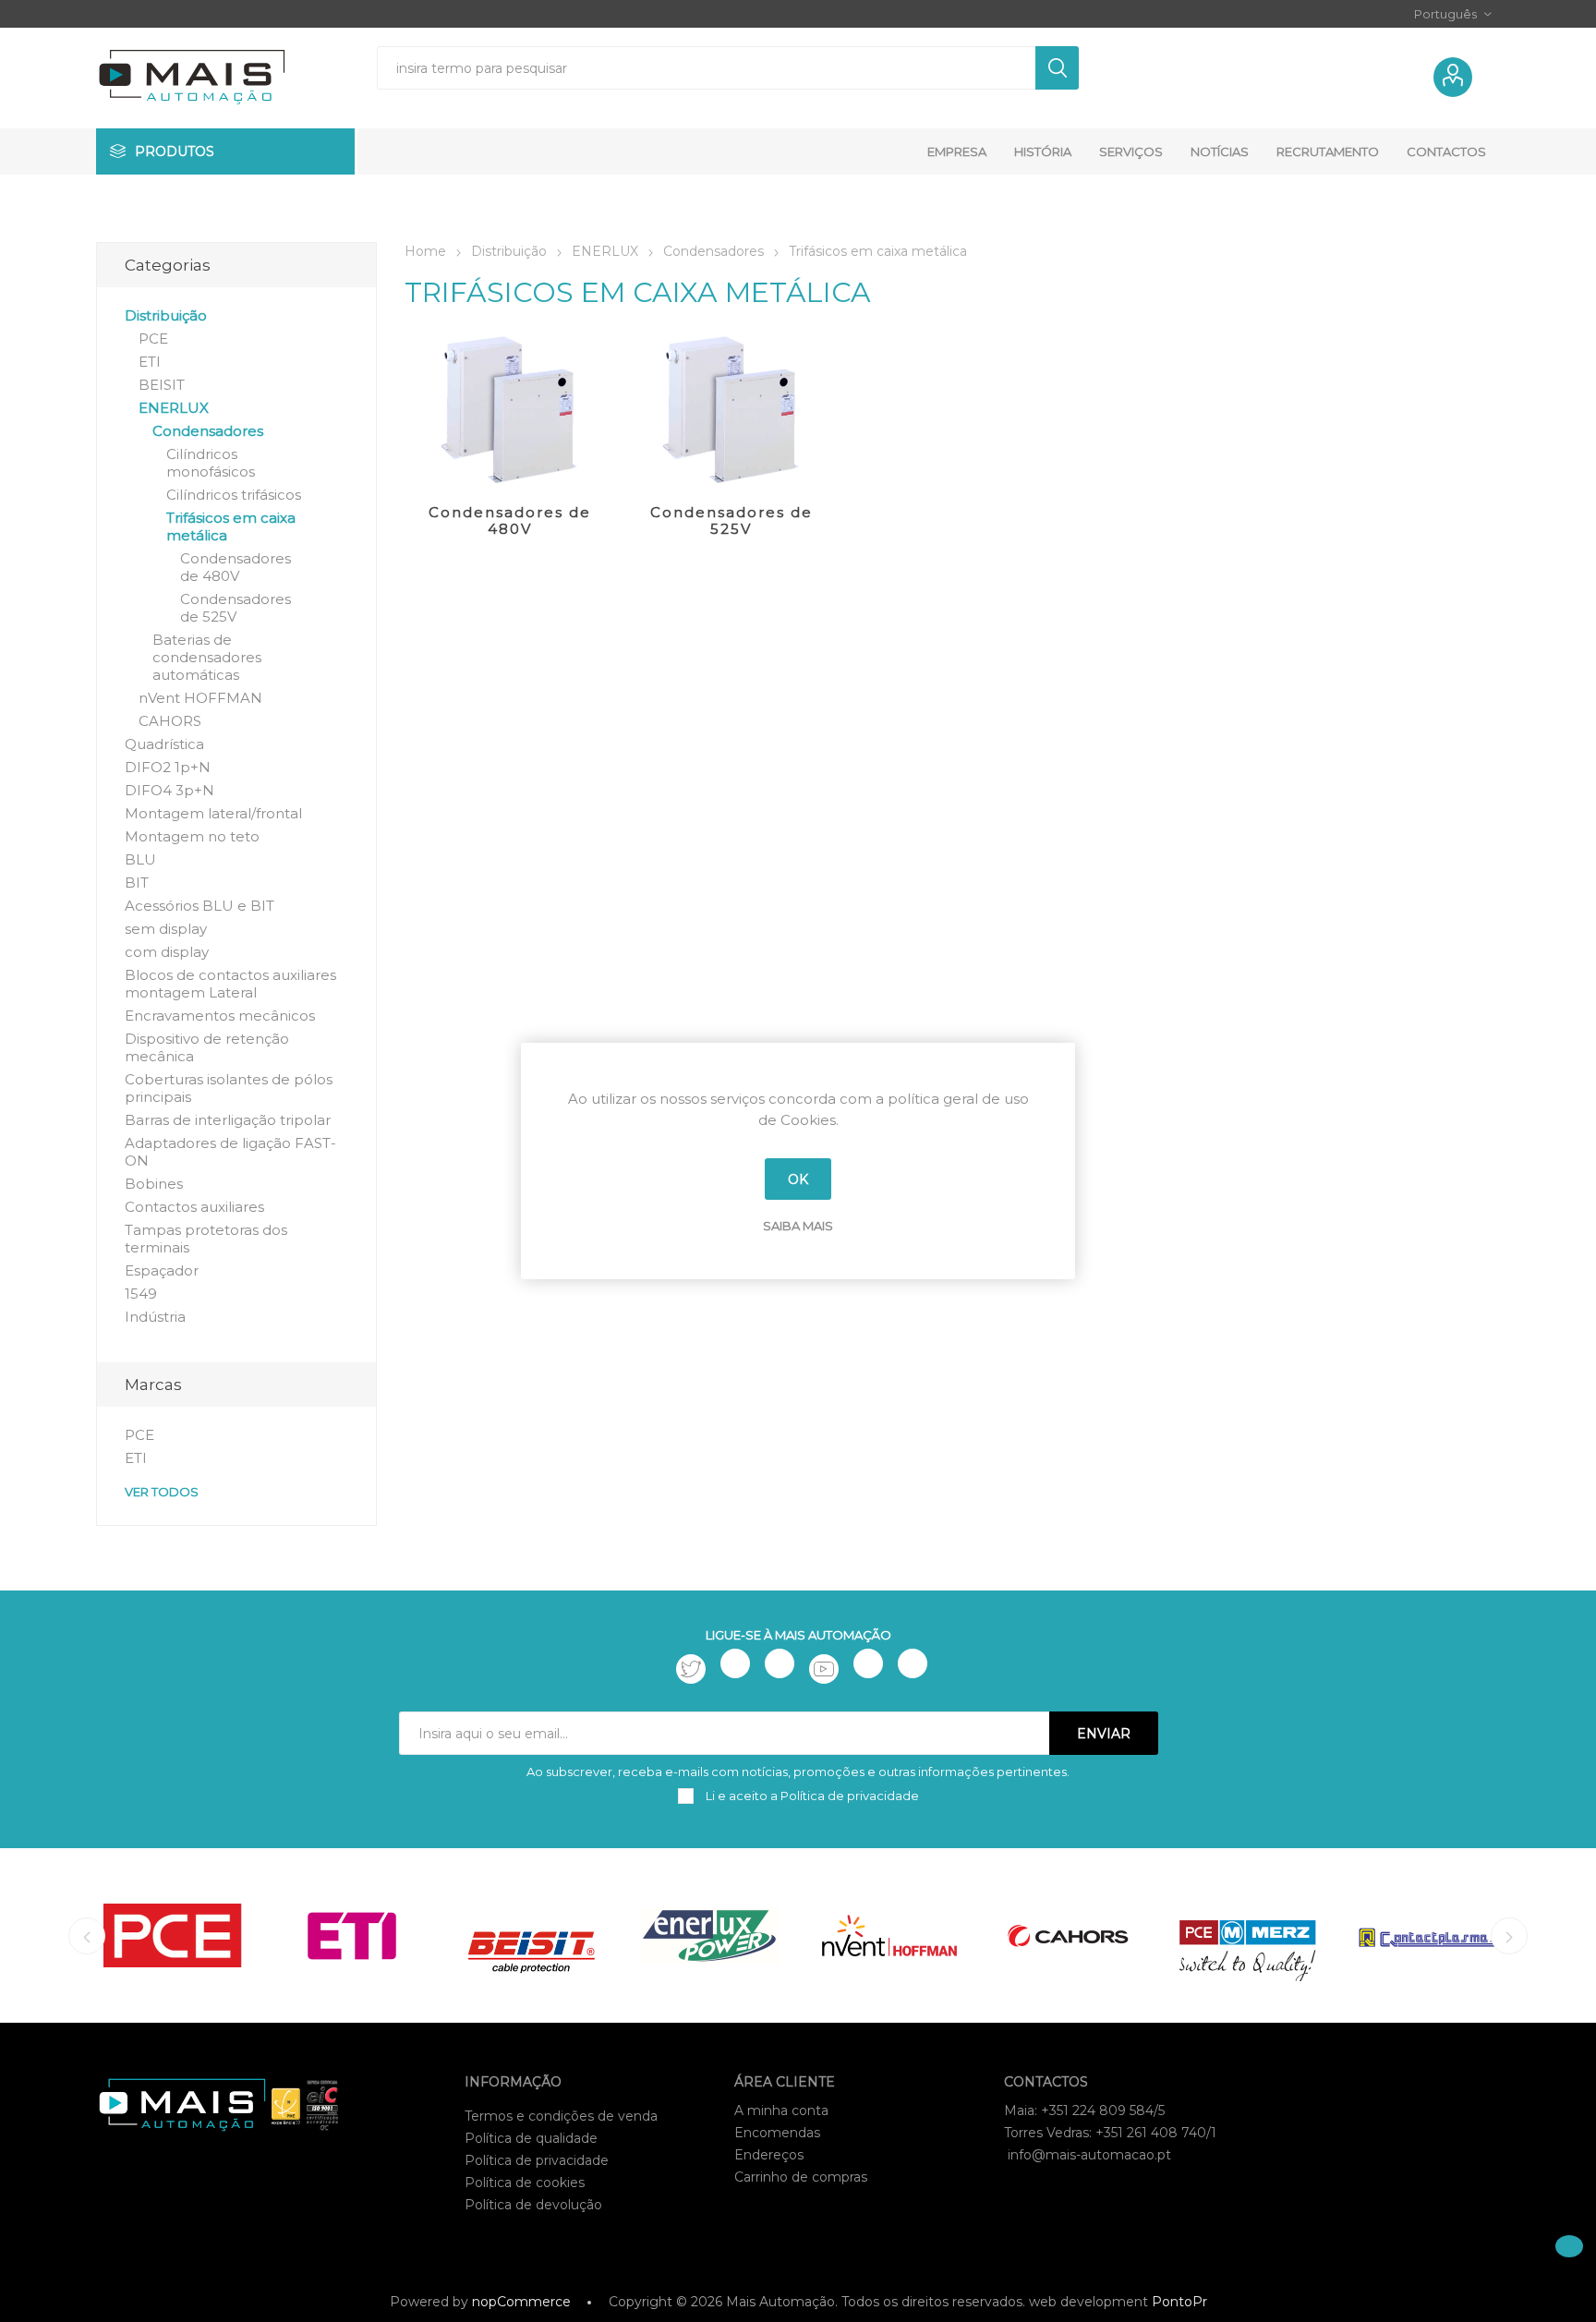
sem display (166, 929)
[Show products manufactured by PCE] (173, 1935)
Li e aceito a (811, 1796)
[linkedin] (868, 1663)
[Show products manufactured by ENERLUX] (710, 1935)
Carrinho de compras (801, 2177)
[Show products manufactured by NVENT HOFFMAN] (889, 1935)
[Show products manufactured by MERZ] (1248, 1935)
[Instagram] (780, 1663)
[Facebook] (735, 1663)
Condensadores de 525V (731, 520)
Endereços (769, 2155)
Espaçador (162, 1270)
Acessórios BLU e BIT (199, 906)
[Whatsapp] (913, 1663)
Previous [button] (87, 1936)
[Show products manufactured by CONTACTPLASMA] (1427, 1935)
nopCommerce (521, 2302)
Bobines (154, 1184)
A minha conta (781, 2110)
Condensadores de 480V (510, 520)
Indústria (155, 1317)
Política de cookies (525, 2183)
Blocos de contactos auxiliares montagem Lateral (230, 984)
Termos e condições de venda (561, 2116)
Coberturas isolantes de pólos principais (229, 1088)
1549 (141, 1294)
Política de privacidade (537, 2160)
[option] (173, 1935)
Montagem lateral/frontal (213, 813)
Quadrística (164, 744)
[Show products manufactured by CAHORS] (1069, 1935)
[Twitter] (691, 1669)
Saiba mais (798, 1226)
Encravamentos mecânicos (220, 1016)
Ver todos (162, 1492)
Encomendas (777, 2133)
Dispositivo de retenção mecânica (207, 1047)
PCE (153, 339)
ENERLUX (174, 408)
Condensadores (208, 431)
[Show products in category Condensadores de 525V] (731, 410)
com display (167, 952)
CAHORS (170, 721)
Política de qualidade (531, 2138)
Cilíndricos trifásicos (234, 495)
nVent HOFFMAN (200, 698)
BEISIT (162, 385)
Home (425, 251)
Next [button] (1509, 1936)
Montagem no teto (192, 836)
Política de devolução (533, 2205)
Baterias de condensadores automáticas (207, 657)
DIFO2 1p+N (168, 767)
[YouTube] (824, 1669)
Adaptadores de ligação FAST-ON (230, 1152)
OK (798, 1179)
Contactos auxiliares (194, 1207)
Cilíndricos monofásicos (211, 463)
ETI (150, 362)
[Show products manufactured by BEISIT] (531, 1935)
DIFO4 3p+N (169, 790)
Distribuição (166, 315)
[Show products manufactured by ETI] (352, 1935)
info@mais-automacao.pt (1089, 2155)
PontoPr (1179, 2302)
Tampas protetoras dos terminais (206, 1239)
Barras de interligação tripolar (228, 1120)
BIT (137, 883)
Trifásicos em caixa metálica (231, 526)
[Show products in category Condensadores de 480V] (510, 410)
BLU (140, 859)
